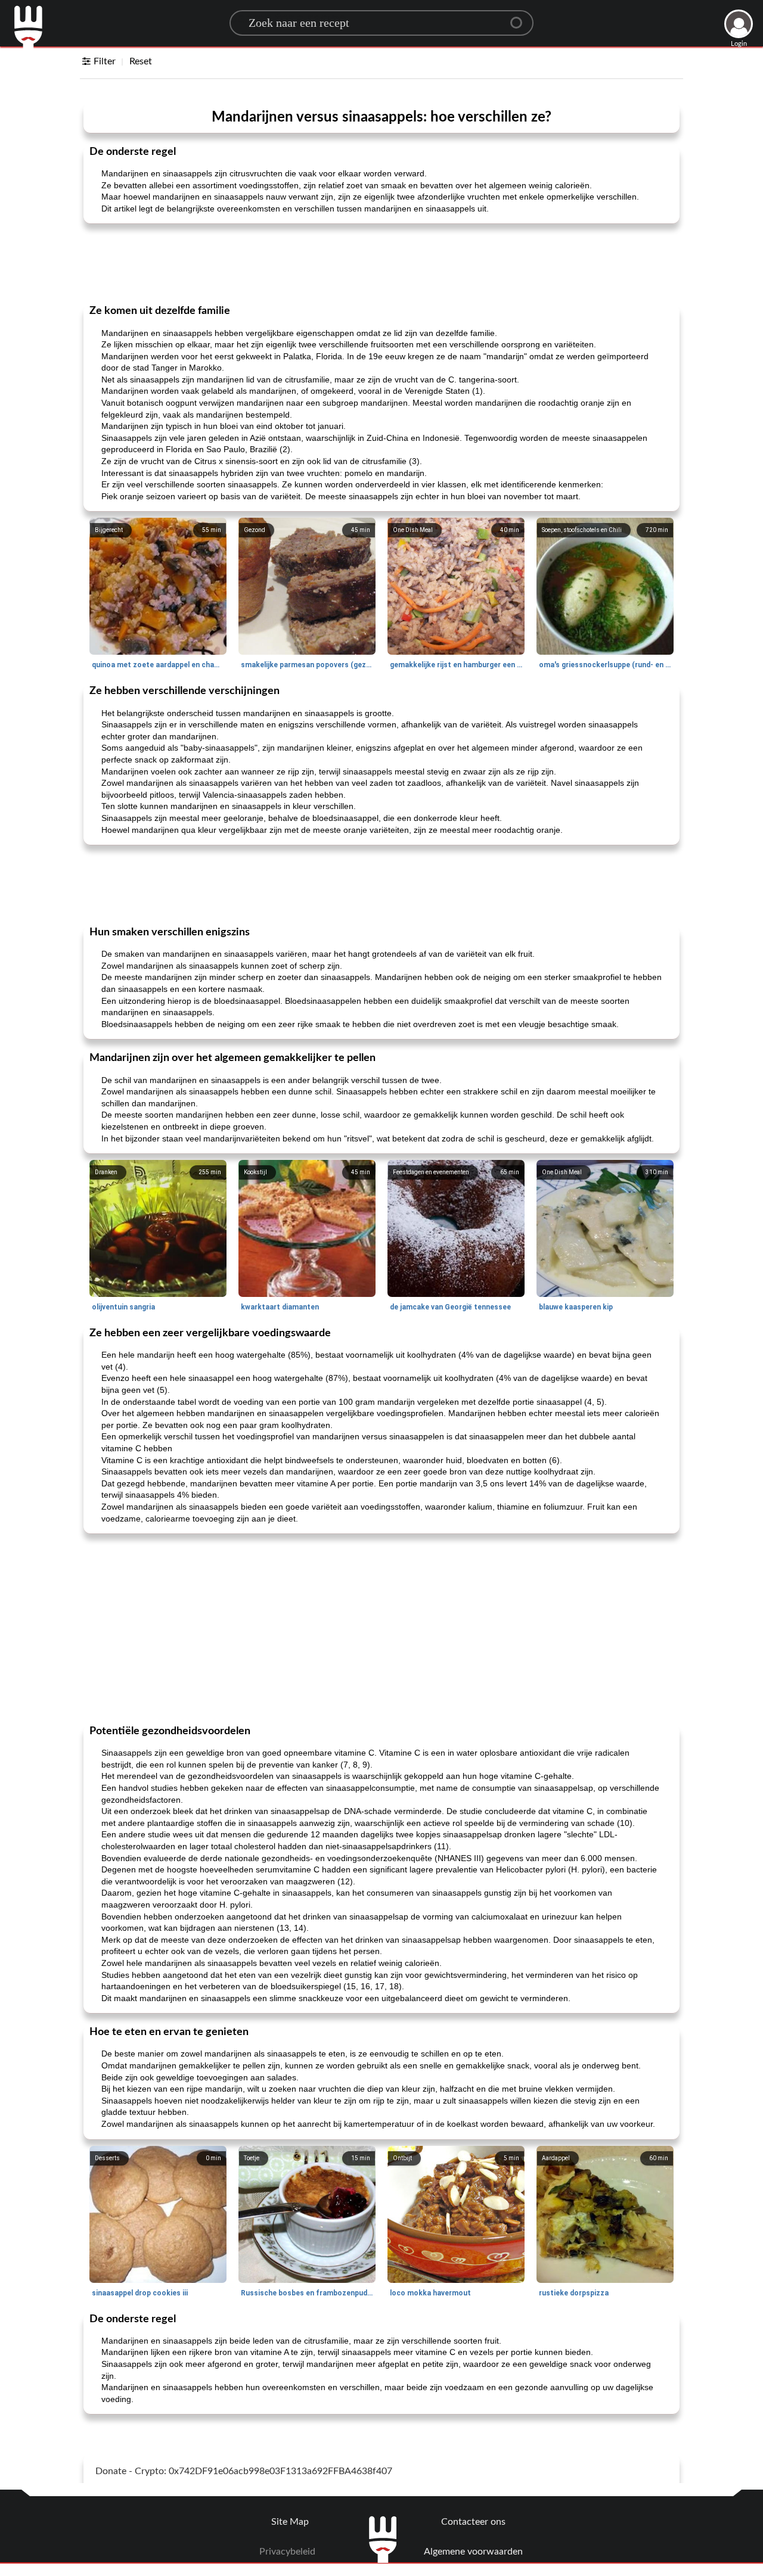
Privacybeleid (287, 2552)
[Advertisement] (381, 263)
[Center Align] (520, 18)
